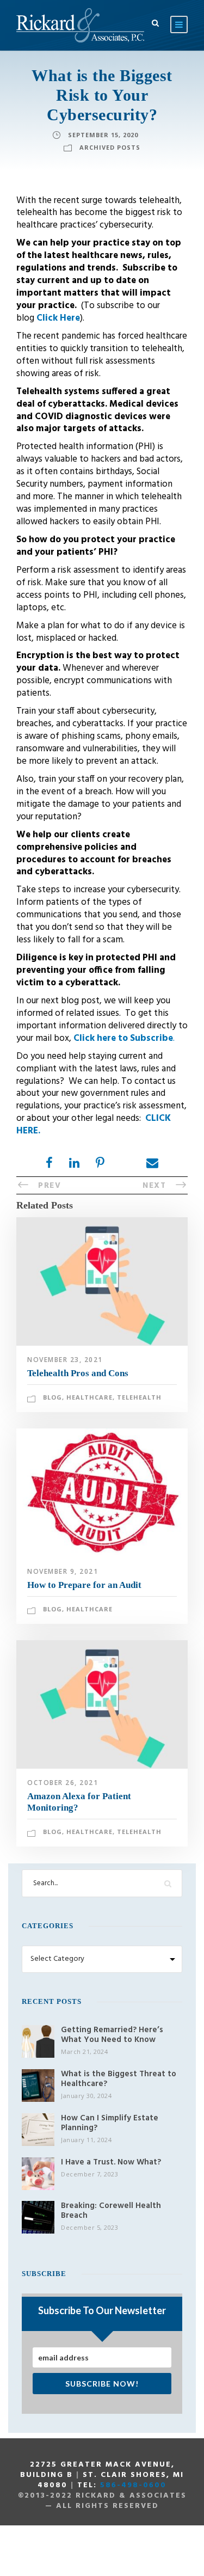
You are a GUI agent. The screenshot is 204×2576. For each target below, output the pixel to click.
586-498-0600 (133, 2485)
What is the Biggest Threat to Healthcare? (119, 2079)
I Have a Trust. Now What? (111, 2162)
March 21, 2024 (84, 2051)
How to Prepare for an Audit (84, 1585)
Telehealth (139, 1397)
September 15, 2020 (103, 135)
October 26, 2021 (63, 1783)
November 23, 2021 (65, 1360)
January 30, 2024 (86, 2096)
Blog (52, 1397)
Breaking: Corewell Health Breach (111, 2211)
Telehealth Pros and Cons (78, 1373)
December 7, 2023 (89, 2174)
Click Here (58, 318)
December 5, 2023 (89, 2227)
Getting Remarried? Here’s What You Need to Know (112, 2035)
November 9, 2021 (63, 1571)
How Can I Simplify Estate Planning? (110, 2123)
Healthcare (89, 1397)
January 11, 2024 (86, 2140)
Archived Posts (110, 147)
